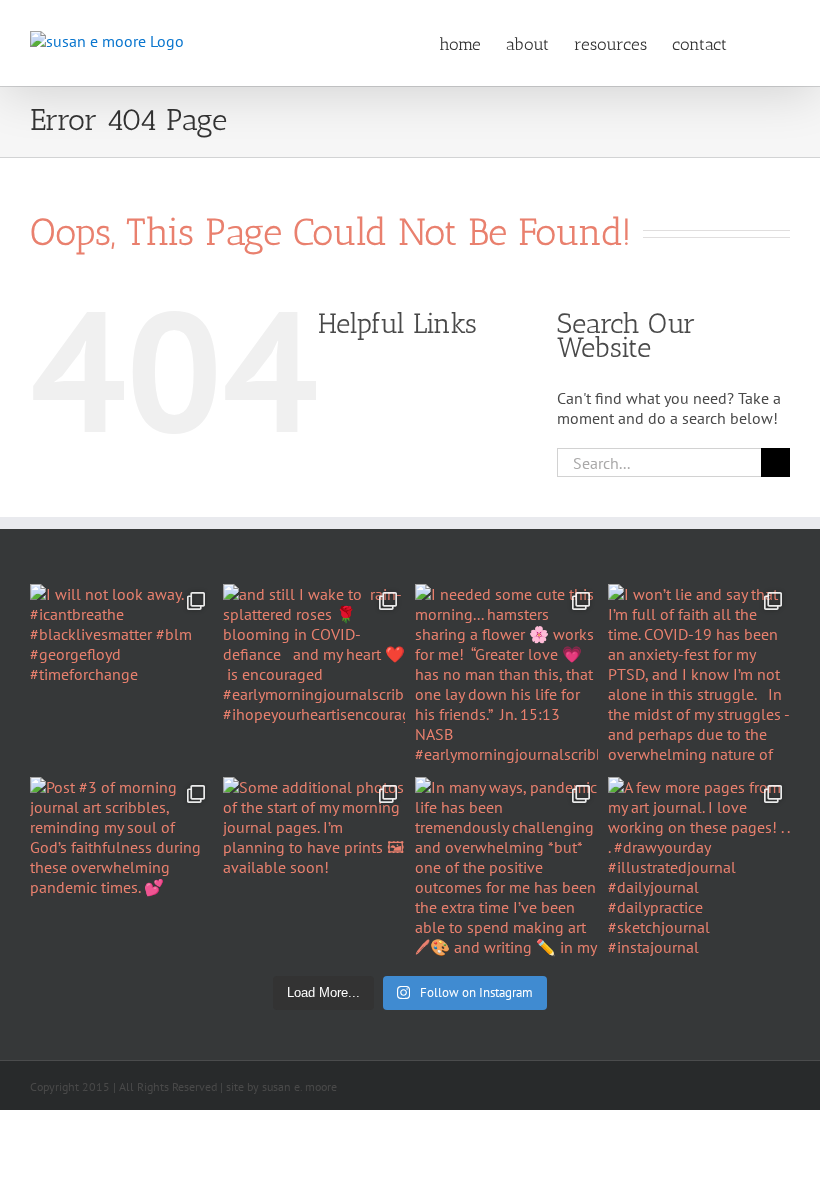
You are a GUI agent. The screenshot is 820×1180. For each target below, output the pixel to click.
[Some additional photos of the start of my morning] (314, 868)
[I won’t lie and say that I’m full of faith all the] (699, 675)
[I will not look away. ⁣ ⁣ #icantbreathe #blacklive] (121, 675)
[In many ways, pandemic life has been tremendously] (506, 868)
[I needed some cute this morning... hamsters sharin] (506, 675)
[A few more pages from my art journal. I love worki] (699, 868)
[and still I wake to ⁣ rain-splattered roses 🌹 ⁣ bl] (314, 675)
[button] (758, 43)
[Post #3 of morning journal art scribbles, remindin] (121, 868)
